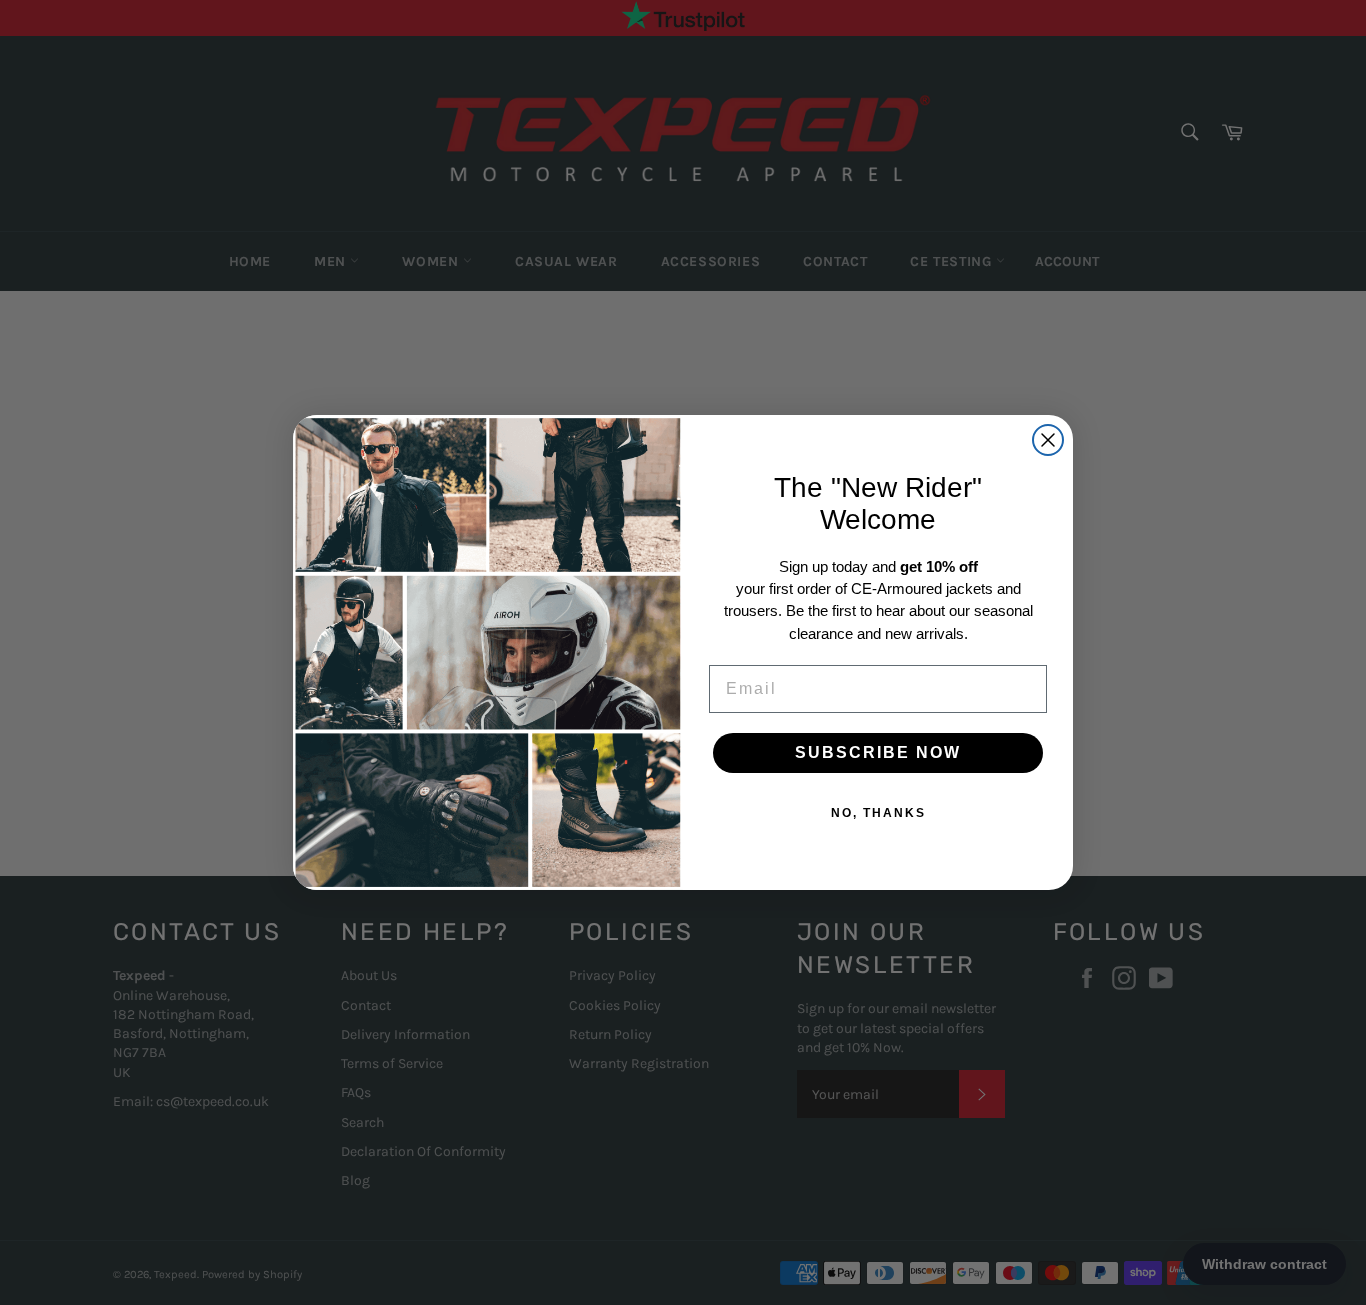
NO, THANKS (878, 813)
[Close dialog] (1048, 440)
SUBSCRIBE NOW (878, 752)
